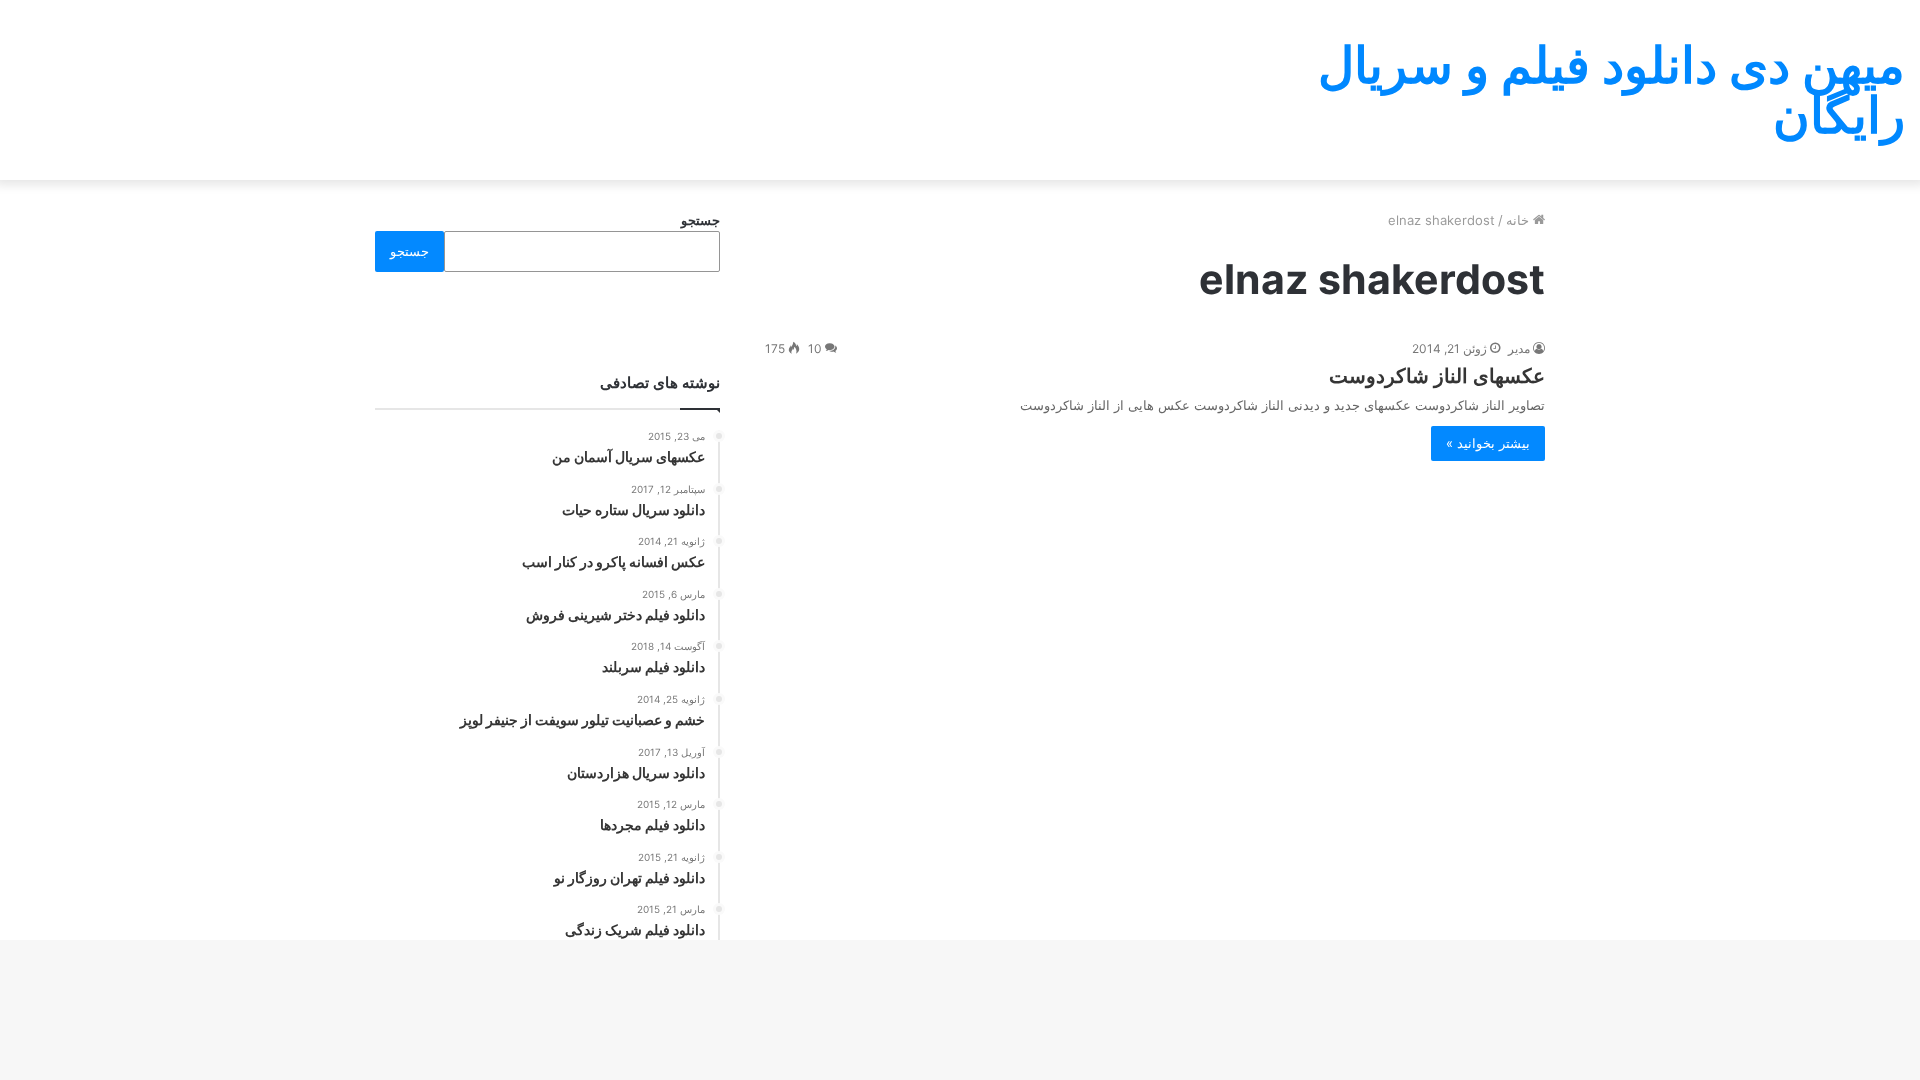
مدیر (1519, 348)
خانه (1519, 220)
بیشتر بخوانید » (1488, 443)
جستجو (700, 220)
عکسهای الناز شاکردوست (1437, 376)
